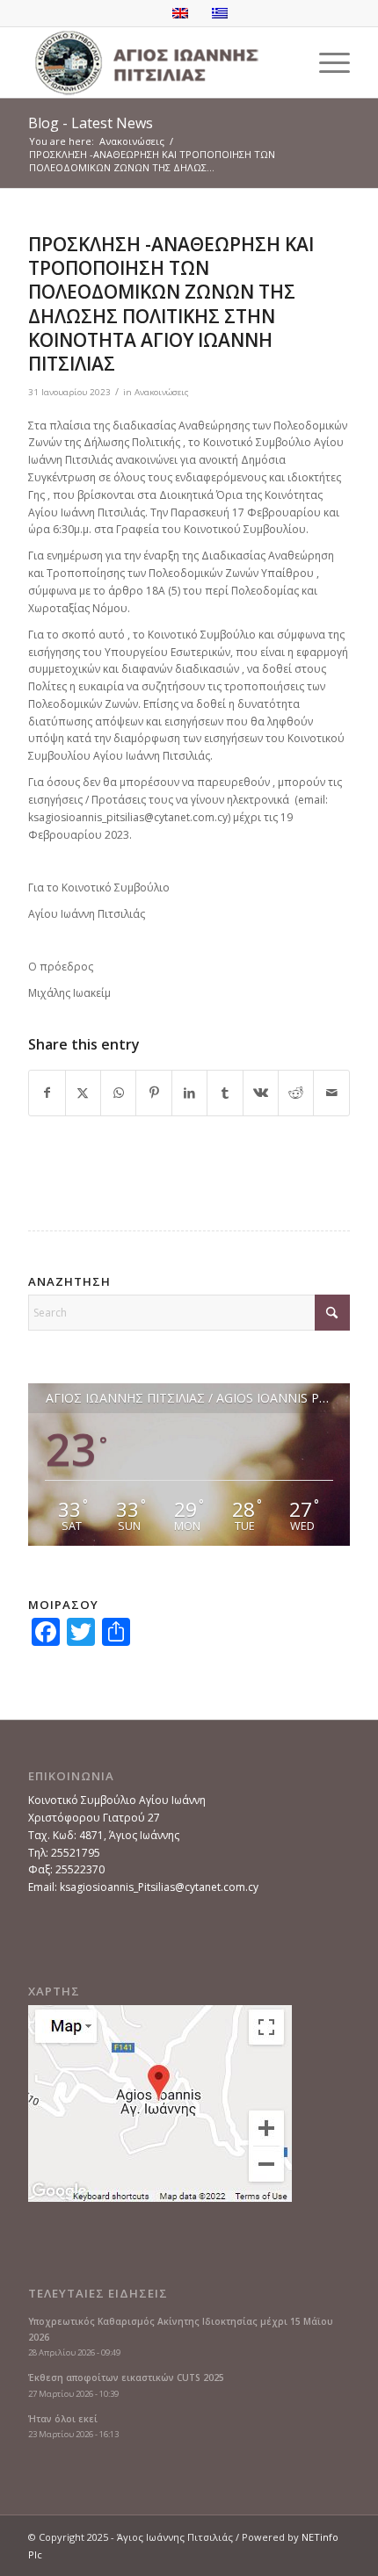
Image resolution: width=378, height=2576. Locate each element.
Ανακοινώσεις (162, 392)
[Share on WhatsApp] (118, 1093)
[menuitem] (326, 62)
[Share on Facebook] (47, 1093)
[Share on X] (83, 1093)
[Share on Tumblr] (225, 1093)
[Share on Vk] (261, 1093)
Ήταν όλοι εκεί (63, 2419)
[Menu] (326, 62)
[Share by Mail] (331, 1093)
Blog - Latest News (91, 123)
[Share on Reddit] (296, 1093)
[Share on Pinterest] (153, 1093)
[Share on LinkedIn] (189, 1093)
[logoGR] (156, 62)
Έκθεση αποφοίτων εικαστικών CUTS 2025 (126, 2378)
